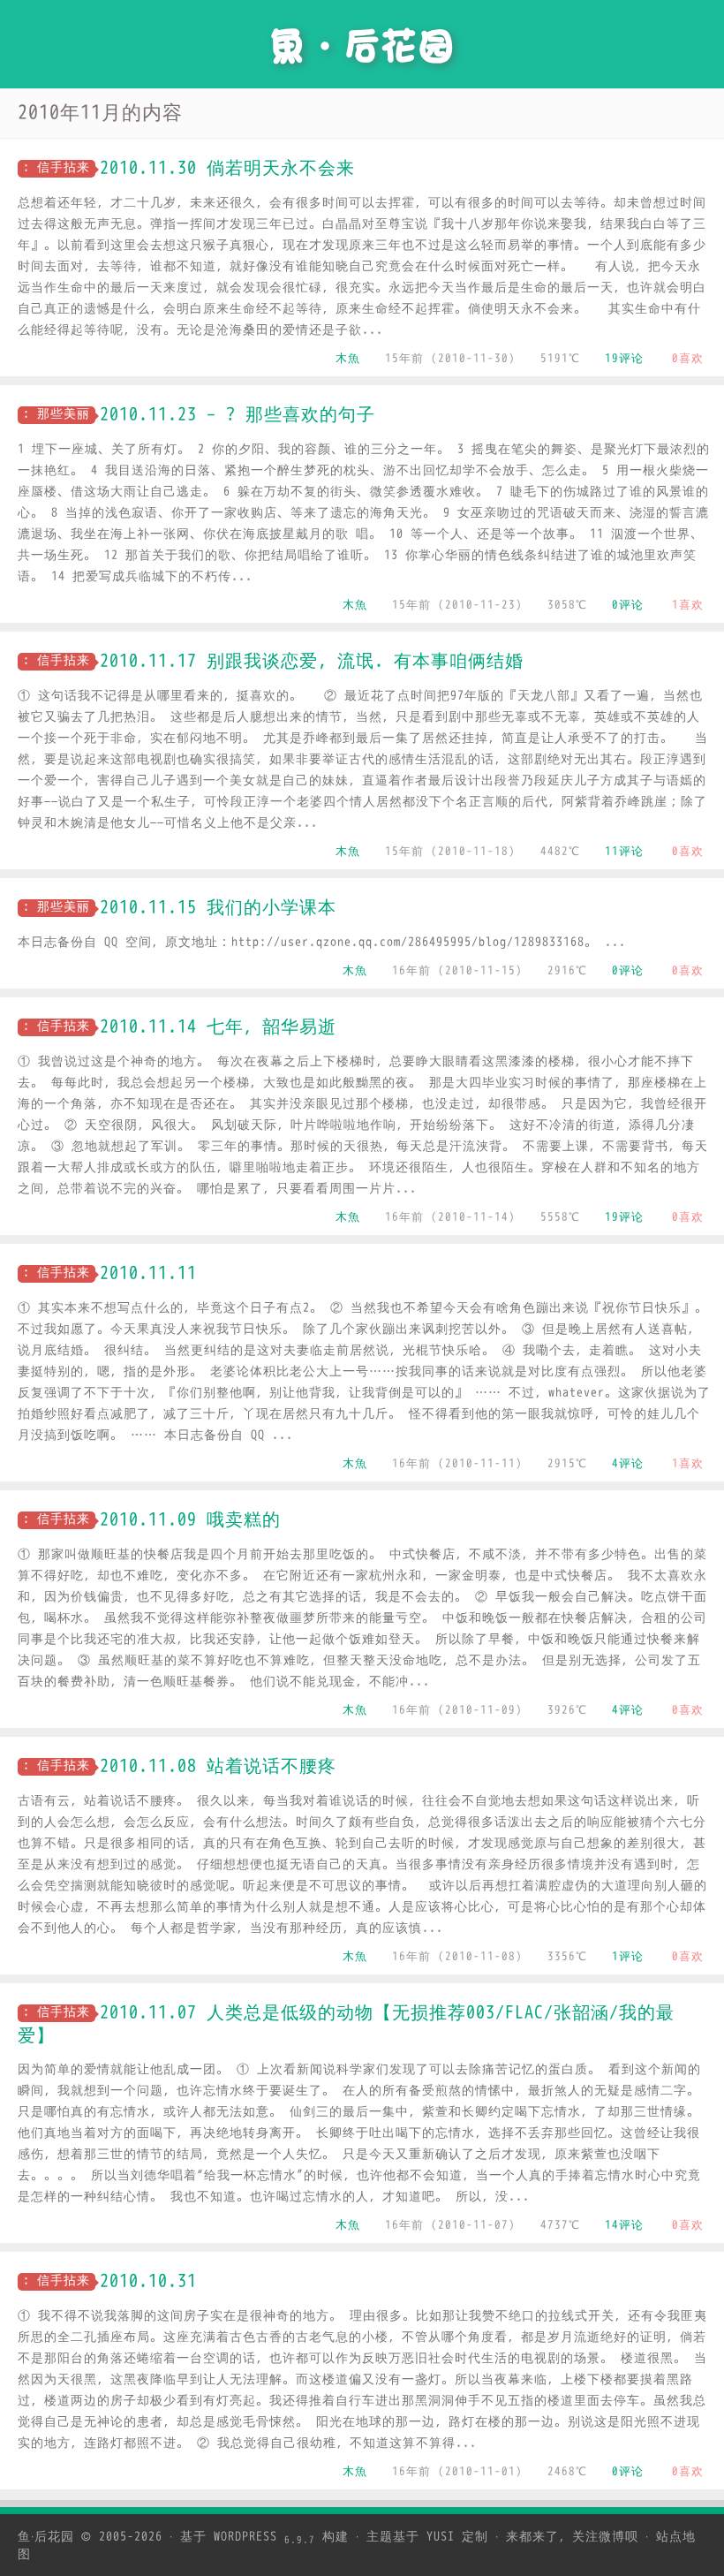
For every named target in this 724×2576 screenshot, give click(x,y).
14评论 (624, 2225)
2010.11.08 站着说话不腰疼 (218, 1766)
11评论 (624, 851)
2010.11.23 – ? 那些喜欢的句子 (238, 415)
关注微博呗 (605, 2537)
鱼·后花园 (46, 2537)
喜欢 (688, 358)
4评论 (628, 1463)
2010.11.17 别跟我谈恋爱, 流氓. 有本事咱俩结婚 (312, 661)
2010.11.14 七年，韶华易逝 (218, 1027)
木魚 (348, 358)
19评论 (624, 358)
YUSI (441, 2537)
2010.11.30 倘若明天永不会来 (227, 168)
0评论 (628, 605)
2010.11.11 (148, 1273)
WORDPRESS (264, 2537)
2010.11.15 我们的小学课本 (218, 908)
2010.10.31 (148, 2281)
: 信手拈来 (57, 167)
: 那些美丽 (57, 414)
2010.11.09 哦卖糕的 (190, 1520)
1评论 (628, 1956)
